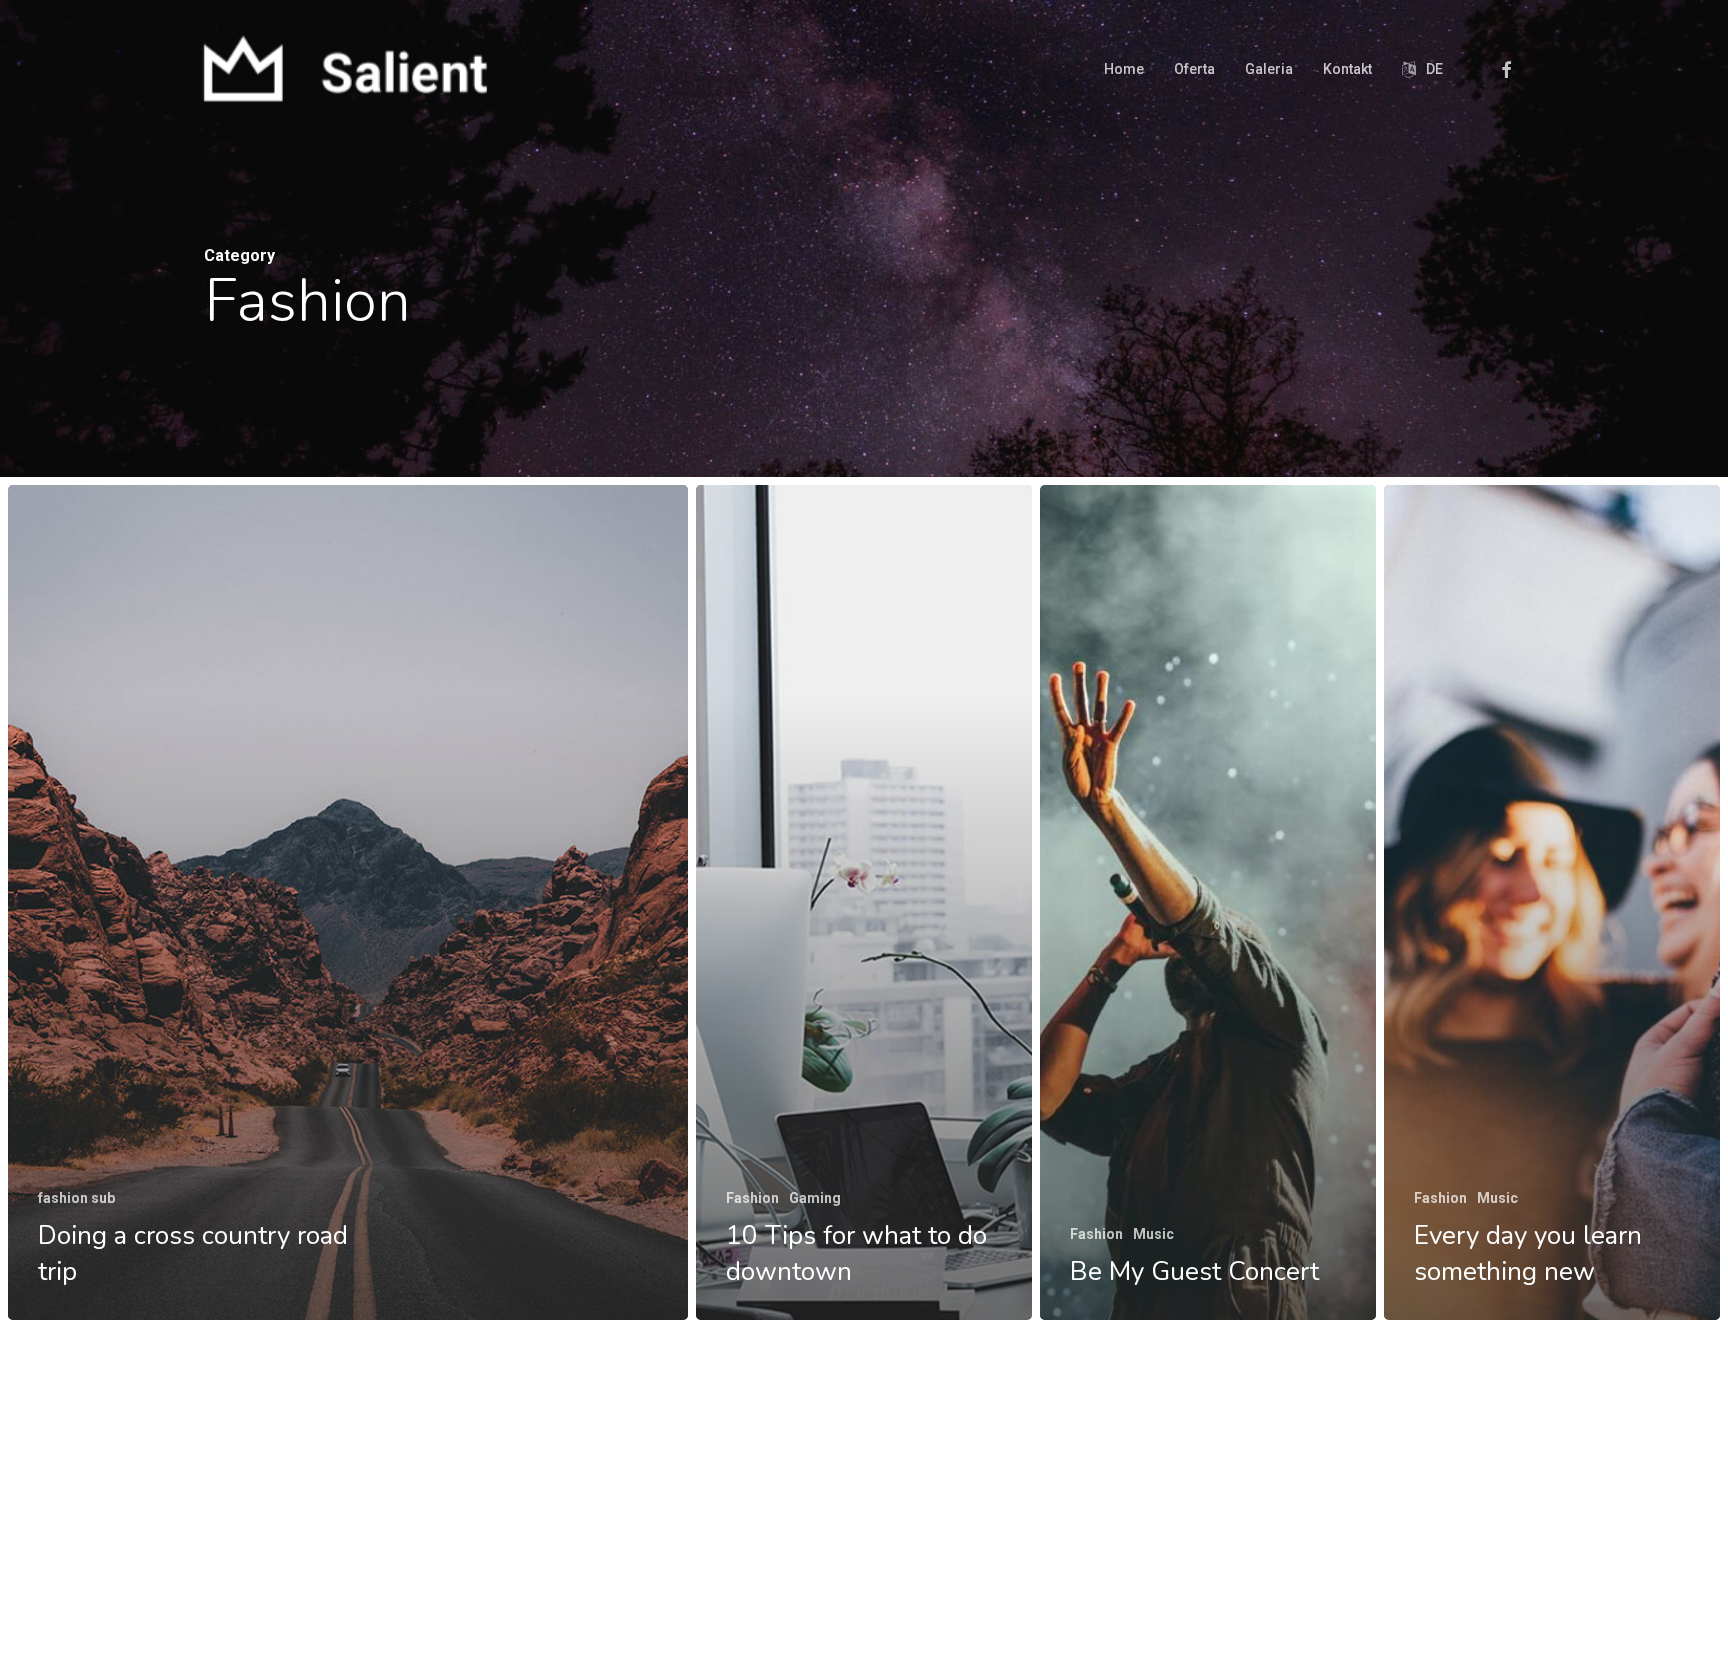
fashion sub (76, 1198)
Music (1153, 1234)
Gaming (815, 1198)
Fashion (752, 1198)
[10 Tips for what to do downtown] (864, 902)
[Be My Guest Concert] (1208, 902)
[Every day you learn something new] (1552, 902)
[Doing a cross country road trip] (348, 902)
